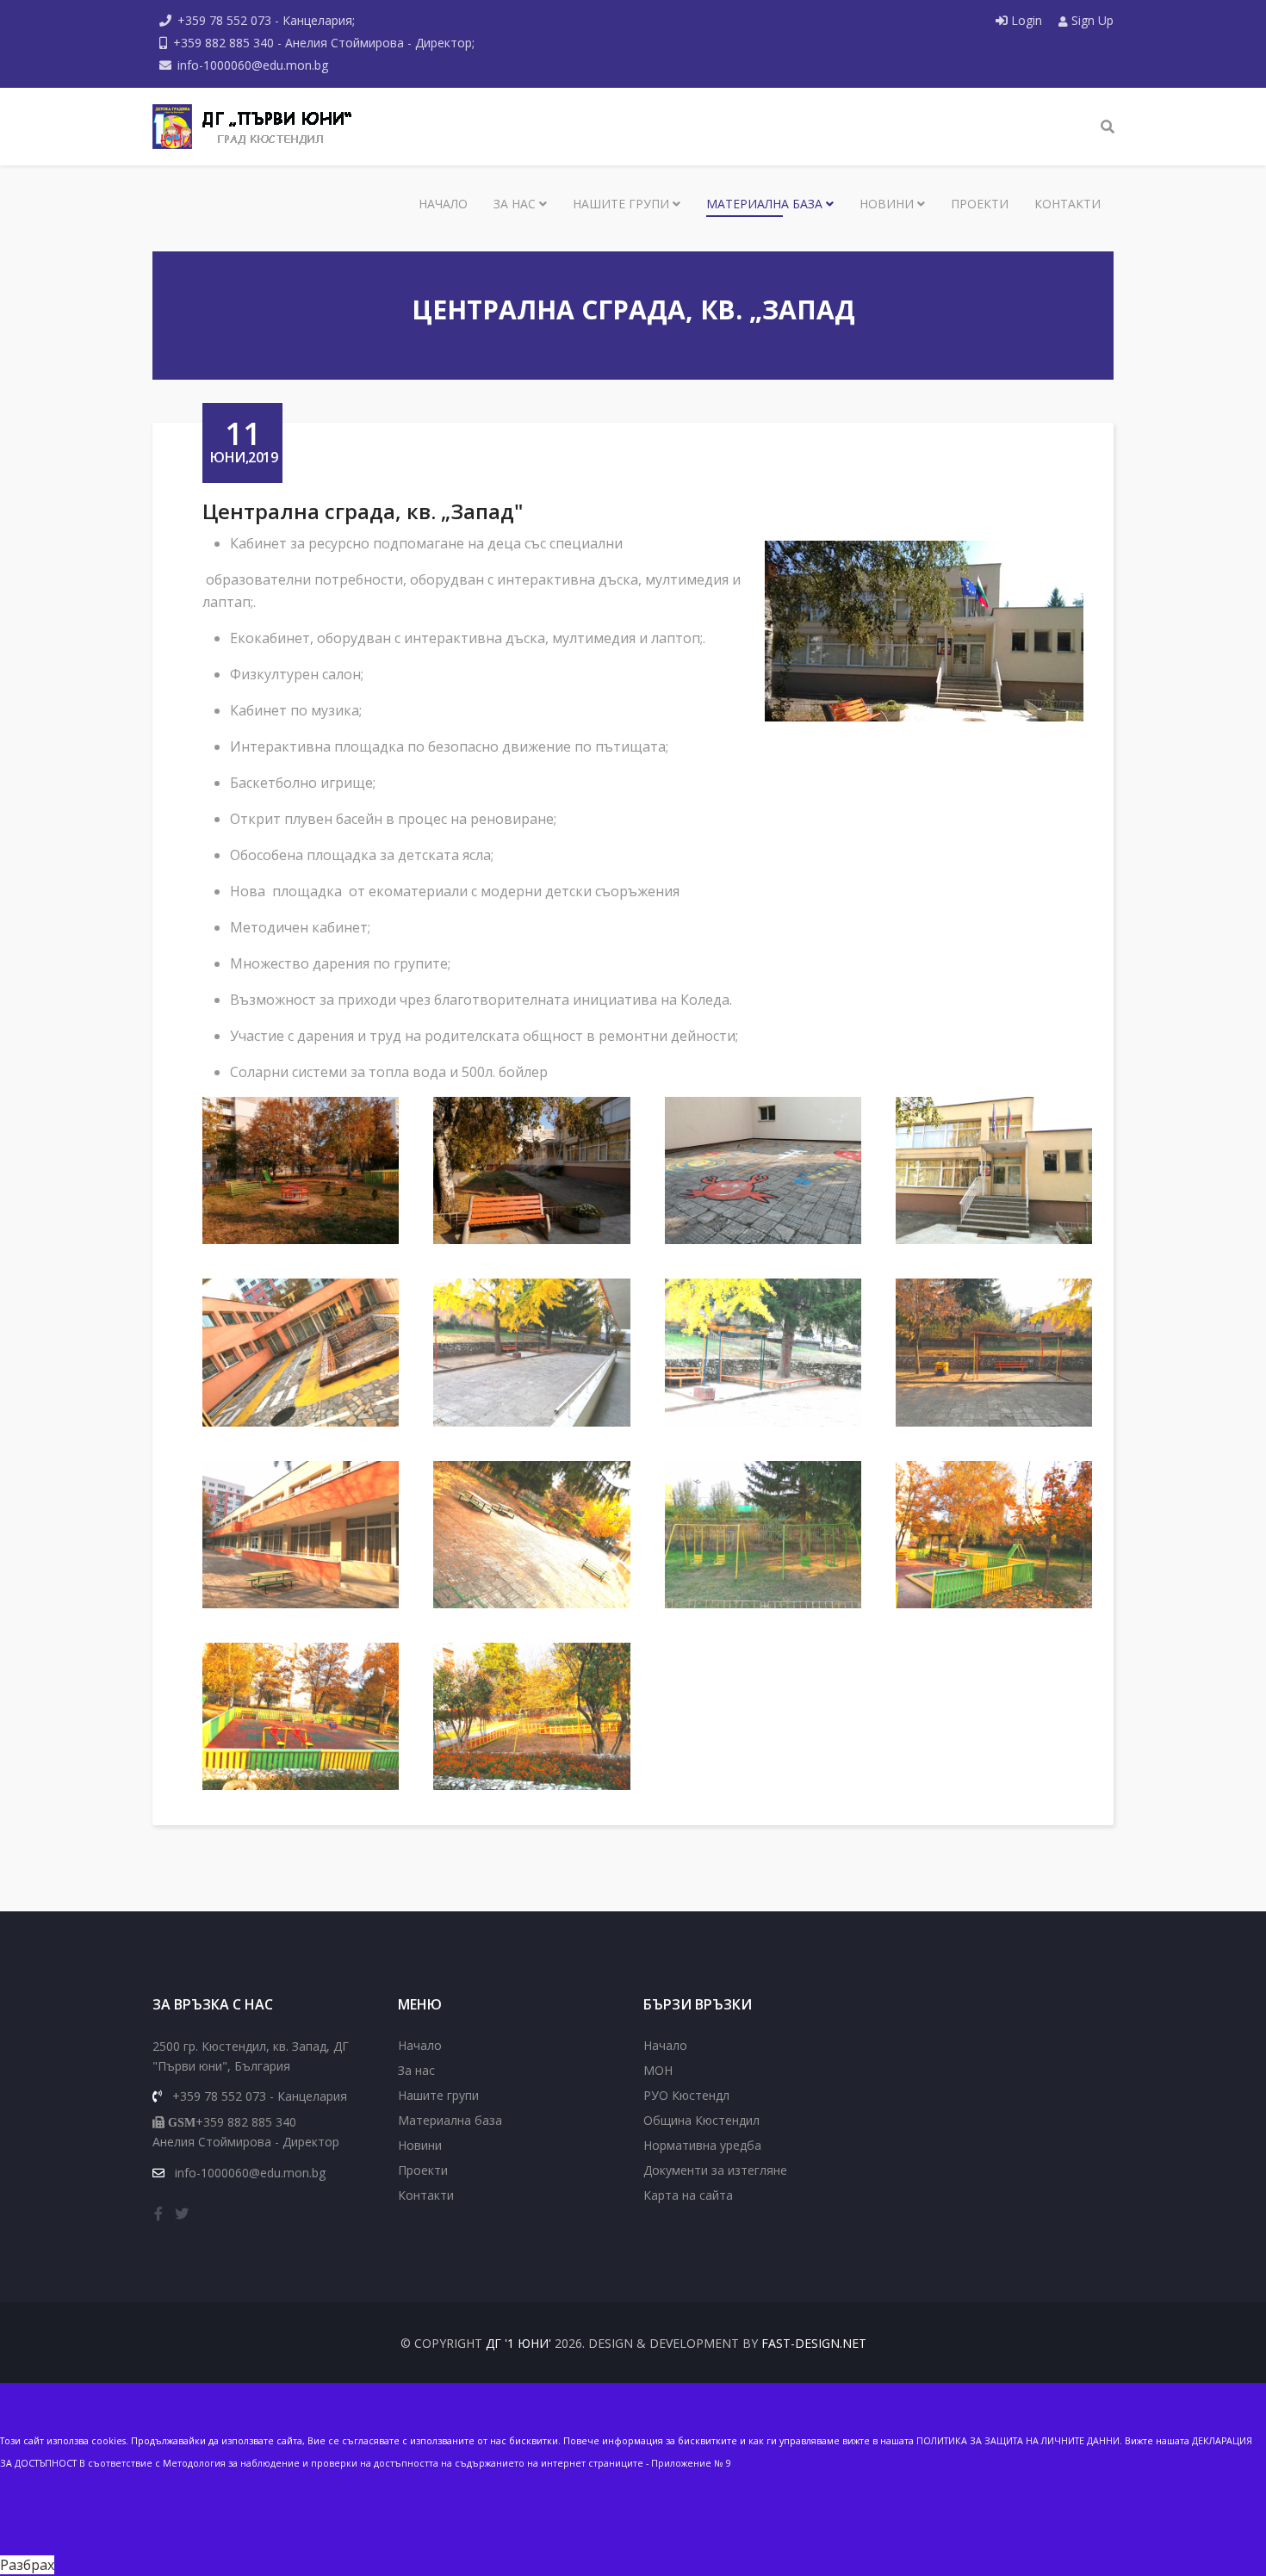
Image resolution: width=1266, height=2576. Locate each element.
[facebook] (158, 2214)
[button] (301, 1170)
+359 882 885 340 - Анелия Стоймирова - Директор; (324, 43)
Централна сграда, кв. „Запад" (363, 511)
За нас (515, 204)
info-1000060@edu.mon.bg (253, 65)
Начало (443, 204)
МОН (658, 2070)
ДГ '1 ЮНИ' (518, 2343)
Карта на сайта (688, 2195)
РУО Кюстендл (686, 2095)
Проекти (980, 204)
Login (1027, 20)
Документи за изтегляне (715, 2170)
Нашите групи (621, 204)
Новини (887, 204)
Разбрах (27, 2565)
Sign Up (1091, 20)
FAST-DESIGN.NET (814, 2343)
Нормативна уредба (702, 2145)
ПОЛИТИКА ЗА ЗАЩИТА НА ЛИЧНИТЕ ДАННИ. (1019, 2441)
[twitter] (182, 2214)
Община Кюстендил (701, 2120)
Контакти (1067, 204)
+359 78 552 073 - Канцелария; (266, 20)
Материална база (764, 204)
